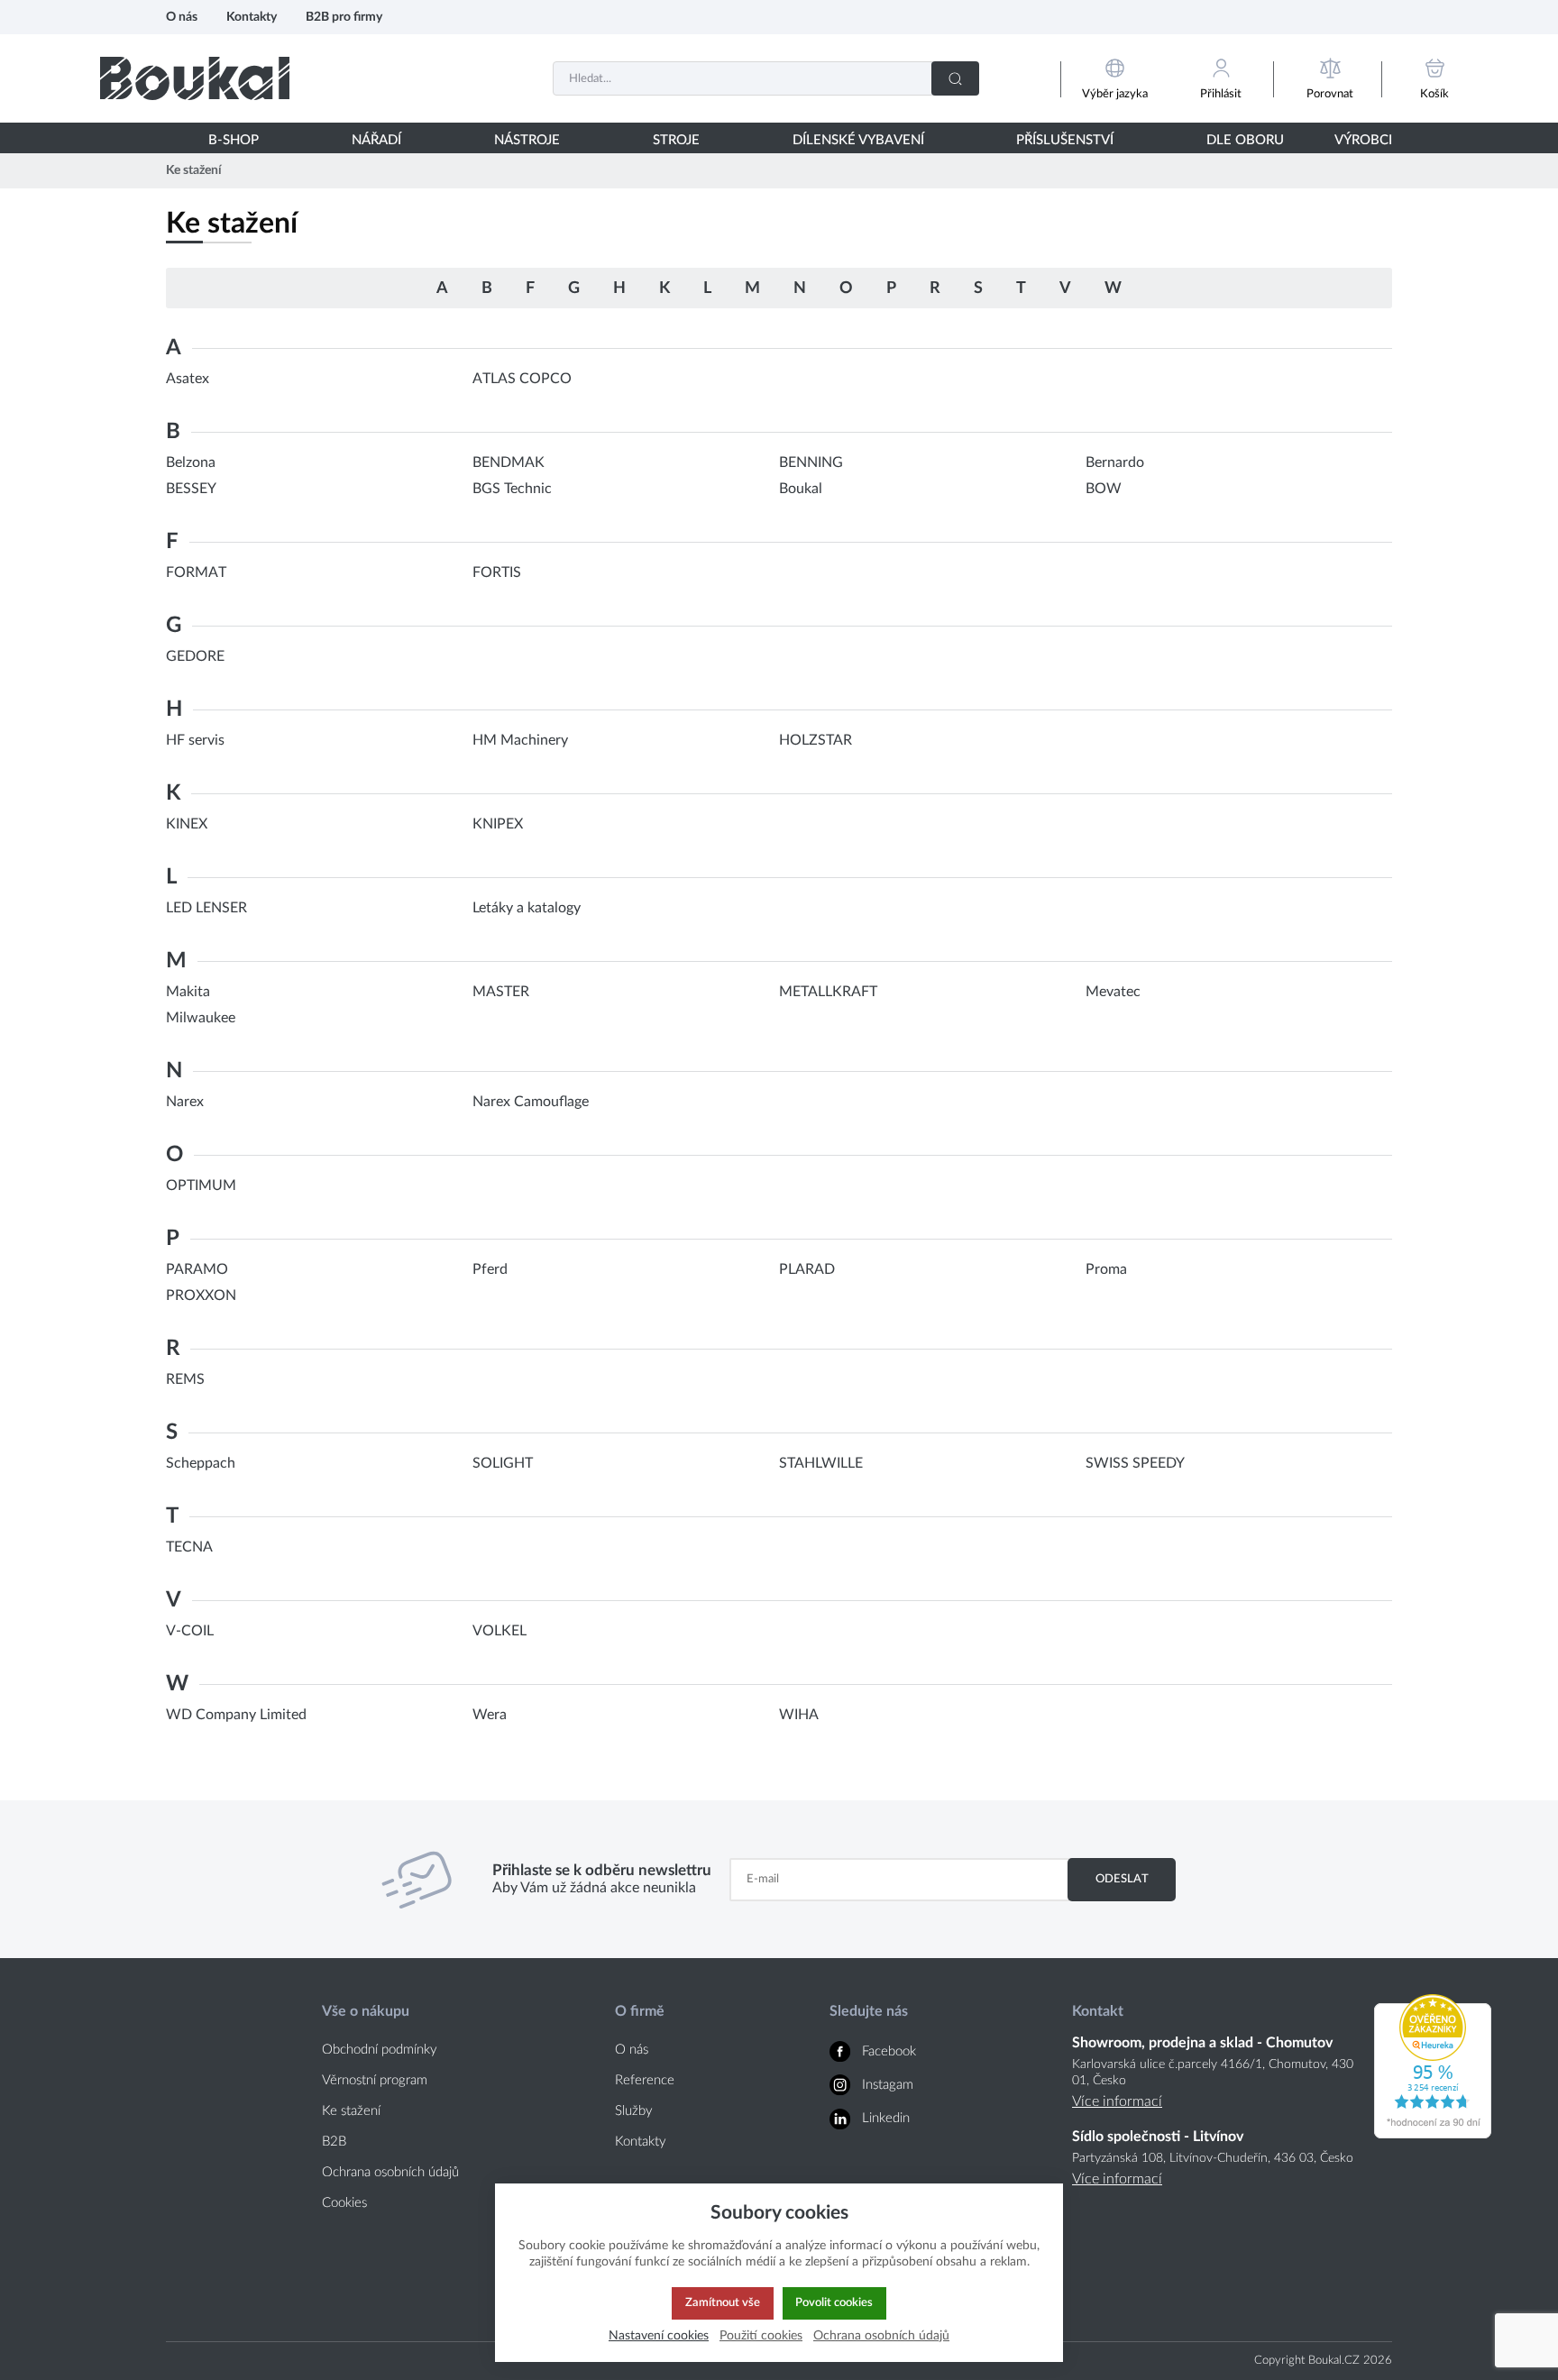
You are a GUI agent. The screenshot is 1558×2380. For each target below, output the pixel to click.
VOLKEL (499, 1631)
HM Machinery (520, 740)
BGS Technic (512, 489)
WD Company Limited (236, 1715)
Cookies (344, 2203)
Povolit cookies (834, 2302)
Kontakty (252, 17)
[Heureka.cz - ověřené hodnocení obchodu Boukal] (1433, 2134)
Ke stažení (351, 2111)
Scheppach (201, 1463)
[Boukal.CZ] (195, 78)
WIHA (799, 1715)
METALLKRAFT (828, 992)
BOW (1104, 489)
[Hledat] (955, 78)
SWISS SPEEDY (1135, 1463)
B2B (334, 2142)
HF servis (195, 740)
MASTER (501, 992)
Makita (188, 992)
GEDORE (195, 656)
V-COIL (190, 1631)
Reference (645, 2080)
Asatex (188, 379)
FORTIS (497, 572)
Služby (634, 2111)
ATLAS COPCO (522, 379)
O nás (182, 17)
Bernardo (1115, 462)
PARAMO (197, 1269)
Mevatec (1113, 992)
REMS (185, 1379)
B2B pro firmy (344, 17)
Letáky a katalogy (527, 908)
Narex (185, 1102)
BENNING (811, 462)
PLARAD (807, 1269)
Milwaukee (201, 1018)
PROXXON (201, 1295)
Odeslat (1122, 1879)
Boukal (801, 489)
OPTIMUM (201, 1185)
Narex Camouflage (531, 1102)
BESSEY (191, 489)
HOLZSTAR (816, 740)
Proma (1106, 1269)
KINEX (187, 824)
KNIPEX (498, 824)
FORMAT (196, 572)
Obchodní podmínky (380, 2050)
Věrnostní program (375, 2080)
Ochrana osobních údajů (390, 2172)
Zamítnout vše (723, 2302)
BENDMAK (509, 462)
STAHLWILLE (821, 1463)
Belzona (191, 462)
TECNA (189, 1547)
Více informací (1117, 2101)
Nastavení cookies (659, 2335)
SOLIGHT (503, 1463)
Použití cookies (761, 2335)
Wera (490, 1715)
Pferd (490, 1269)
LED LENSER (206, 908)
